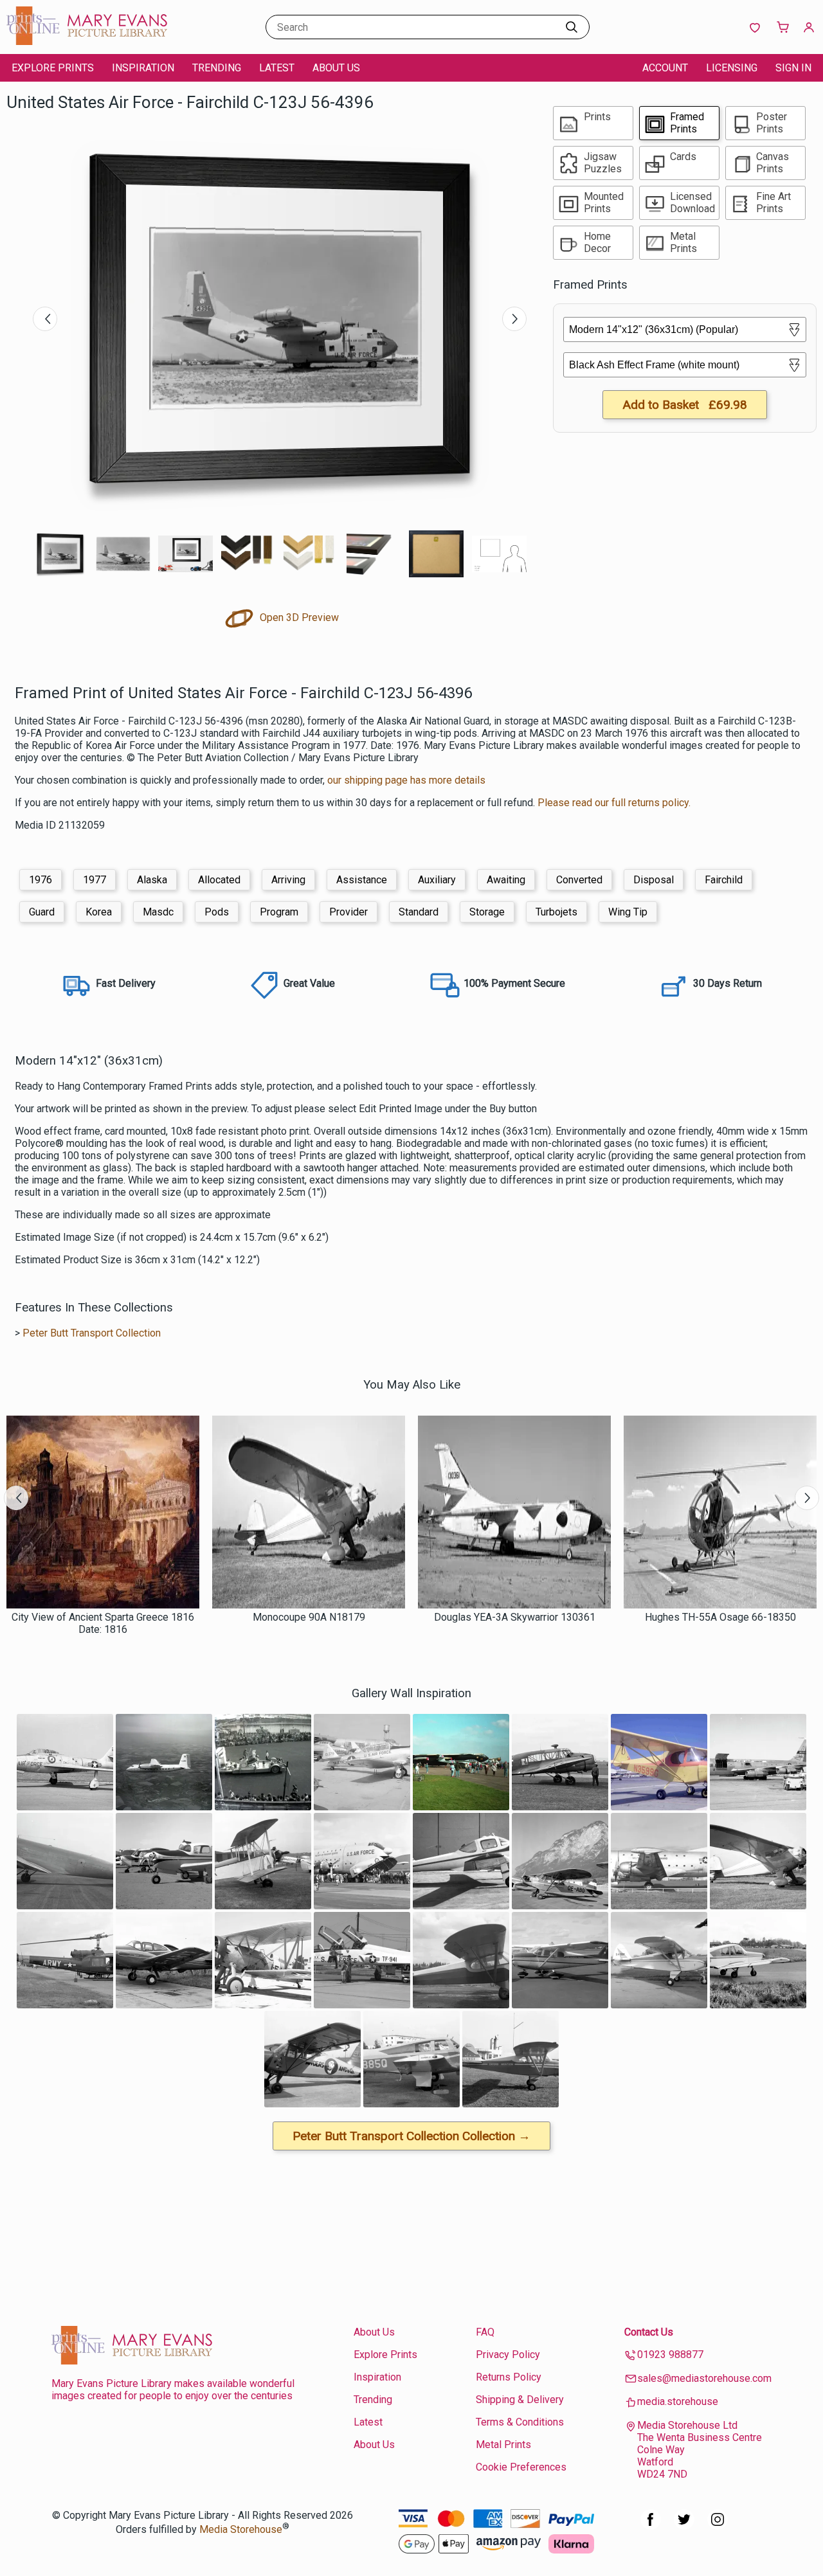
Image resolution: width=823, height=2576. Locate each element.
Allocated (219, 880)
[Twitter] (684, 2526)
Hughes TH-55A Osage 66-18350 (720, 1617)
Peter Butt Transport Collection (92, 1333)
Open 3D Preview (298, 617)
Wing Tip (628, 912)
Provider (348, 912)
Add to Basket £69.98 (685, 405)
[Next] (514, 319)
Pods (217, 912)
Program (279, 912)
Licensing (732, 68)
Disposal (654, 880)
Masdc (158, 912)
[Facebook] (651, 2526)
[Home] (87, 41)
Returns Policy (509, 2377)
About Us (336, 68)
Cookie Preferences (521, 2467)
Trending (217, 68)
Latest (277, 68)
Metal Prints (503, 2445)
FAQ (485, 2332)
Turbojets (556, 912)
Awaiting (506, 880)
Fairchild (724, 880)
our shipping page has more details (406, 780)
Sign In (793, 68)
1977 (95, 880)
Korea (99, 912)
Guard (42, 912)
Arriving (288, 880)
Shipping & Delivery (520, 2400)
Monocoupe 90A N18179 (309, 1617)
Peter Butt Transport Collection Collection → (411, 2136)
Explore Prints (53, 68)
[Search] (572, 27)
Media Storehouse (241, 2529)
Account (665, 68)
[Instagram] (718, 2526)
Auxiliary (437, 880)
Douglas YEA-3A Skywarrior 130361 (515, 1617)
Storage (487, 912)
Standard (419, 912)
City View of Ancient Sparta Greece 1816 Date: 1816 (103, 1623)
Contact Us (649, 2332)
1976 (41, 880)
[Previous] (45, 319)
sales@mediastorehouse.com (704, 2378)
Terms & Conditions (520, 2422)
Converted (579, 880)
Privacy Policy (508, 2355)
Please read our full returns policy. (614, 803)
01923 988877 (670, 2355)
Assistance (362, 880)
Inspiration (143, 68)
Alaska (152, 880)
